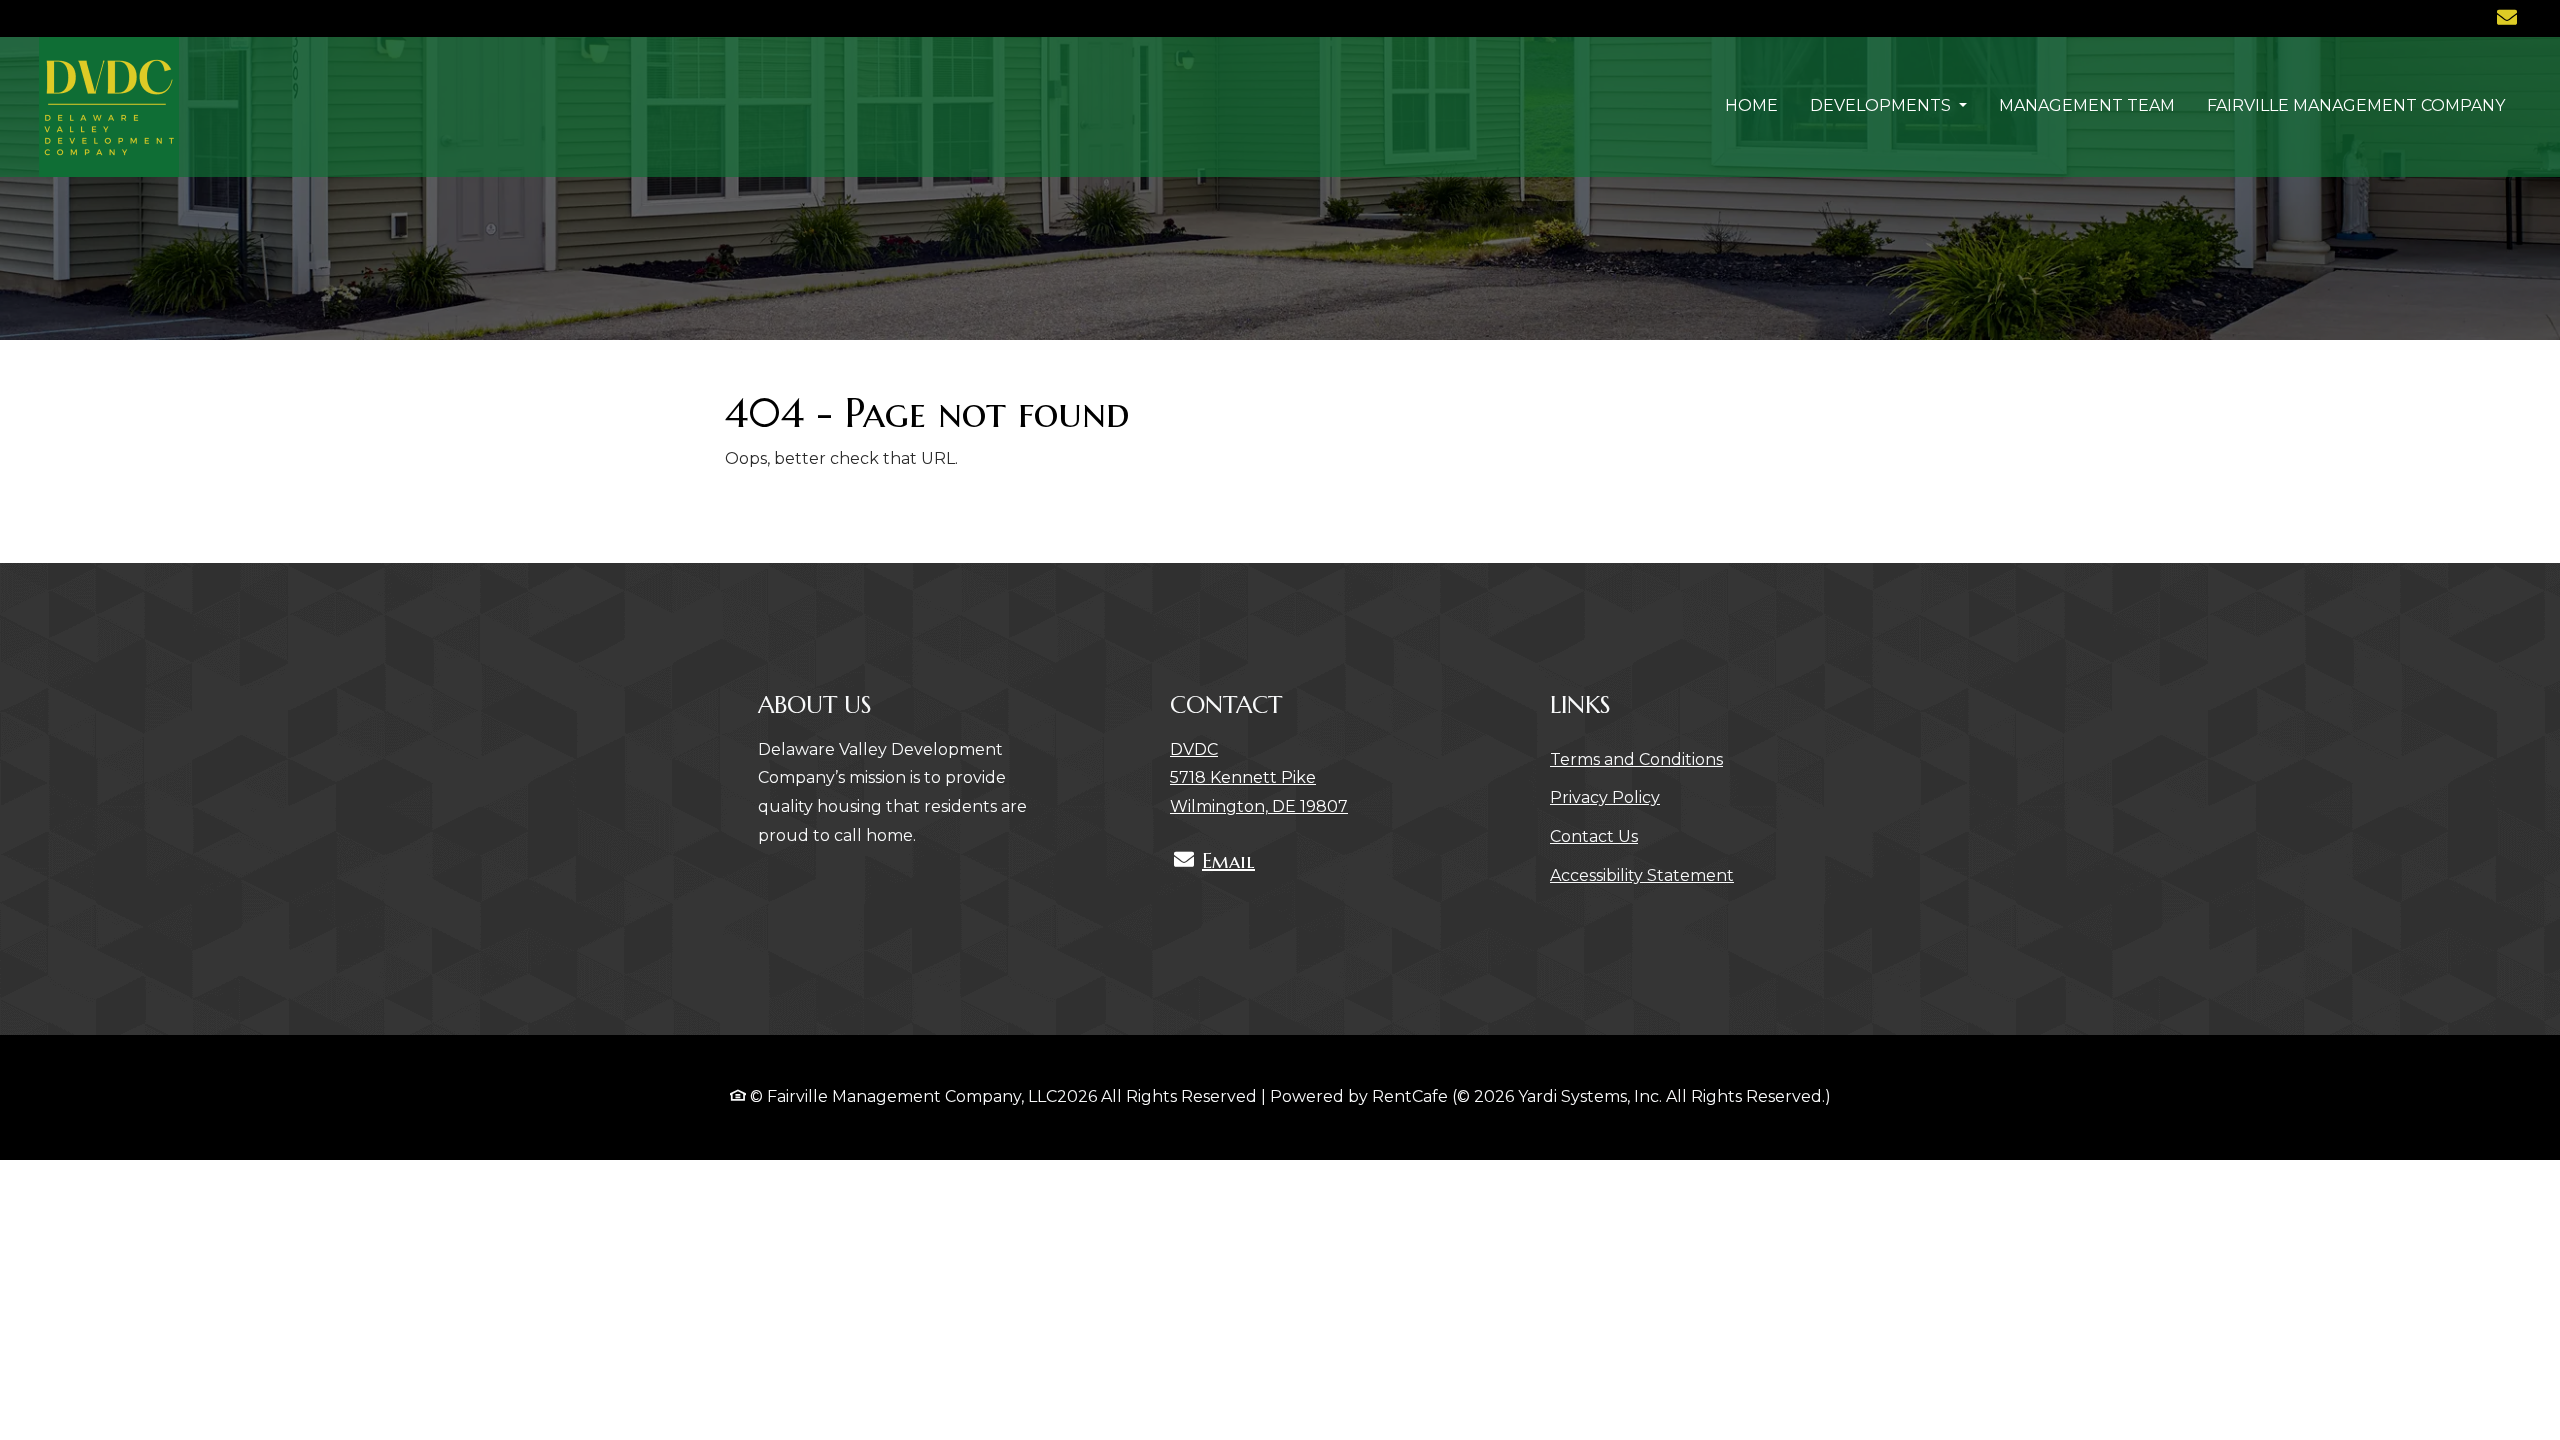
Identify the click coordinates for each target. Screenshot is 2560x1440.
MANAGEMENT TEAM (2087, 105)
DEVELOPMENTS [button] (1882, 105)
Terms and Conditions (1636, 759)
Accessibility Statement (1642, 875)
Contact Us (1594, 836)
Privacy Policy (1605, 797)
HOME (1751, 105)
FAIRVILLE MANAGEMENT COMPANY (2356, 105)
